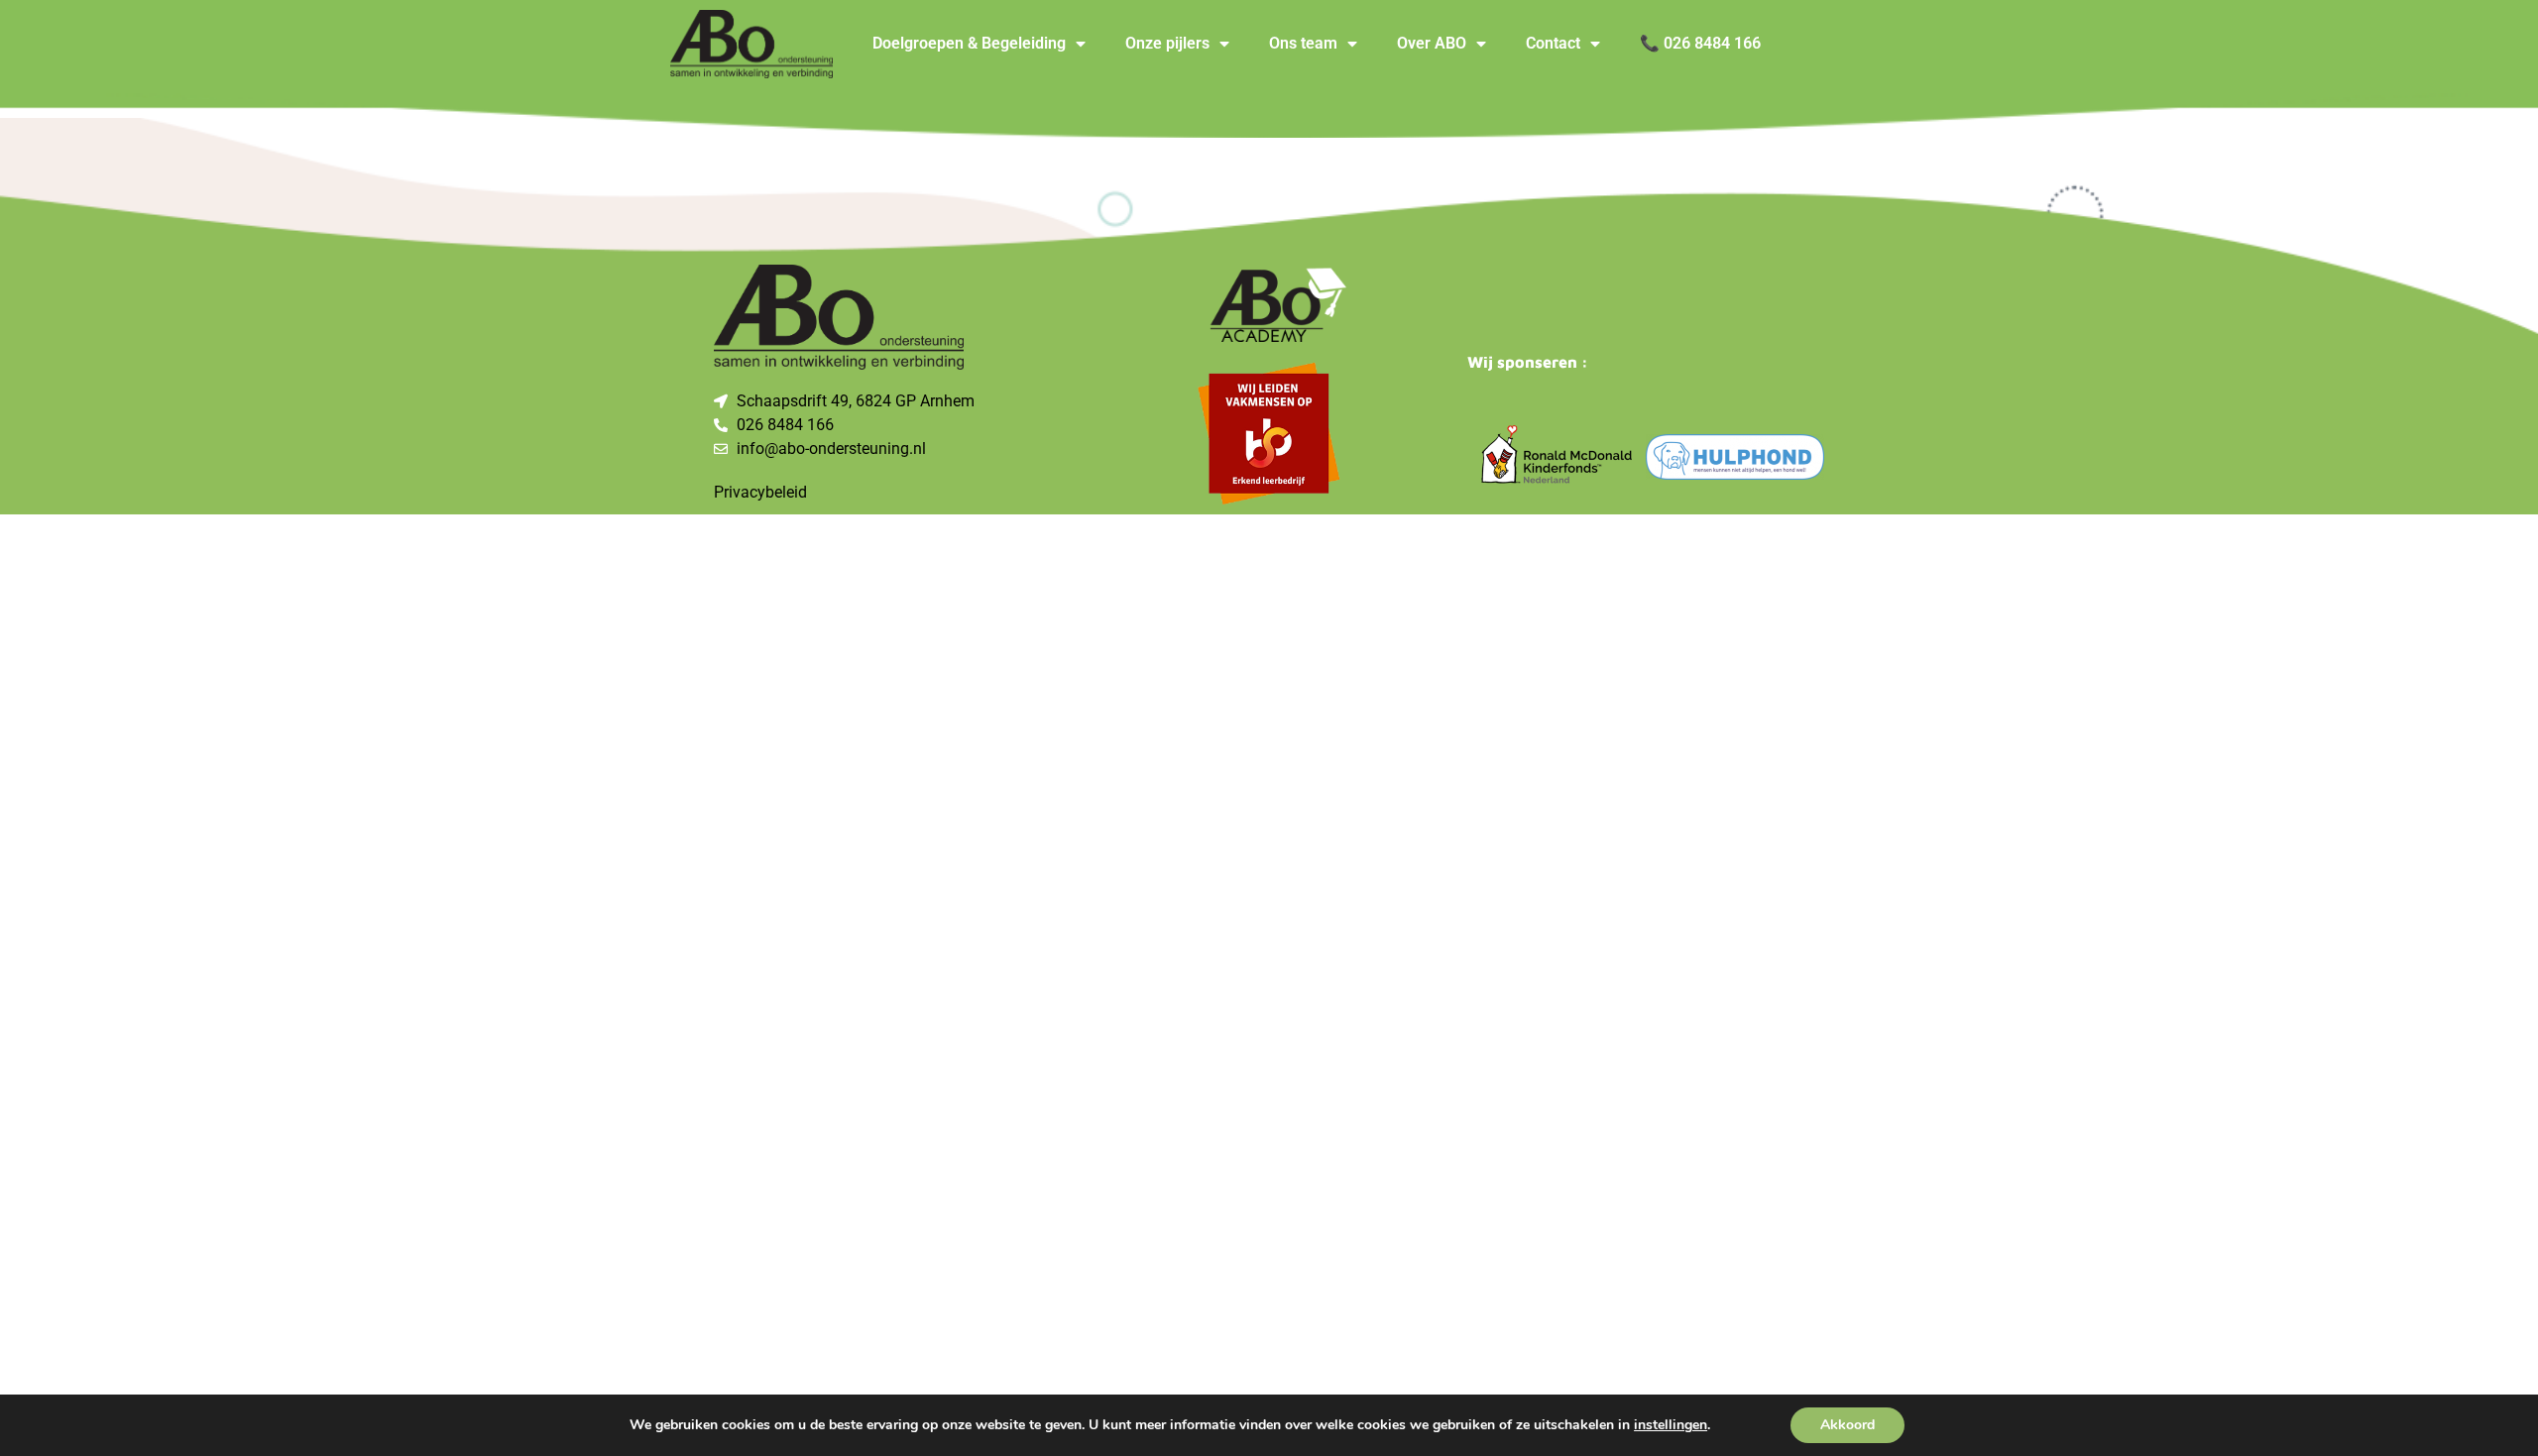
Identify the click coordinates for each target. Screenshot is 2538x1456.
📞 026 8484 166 (1700, 43)
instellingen (1671, 1425)
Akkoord (1847, 1425)
